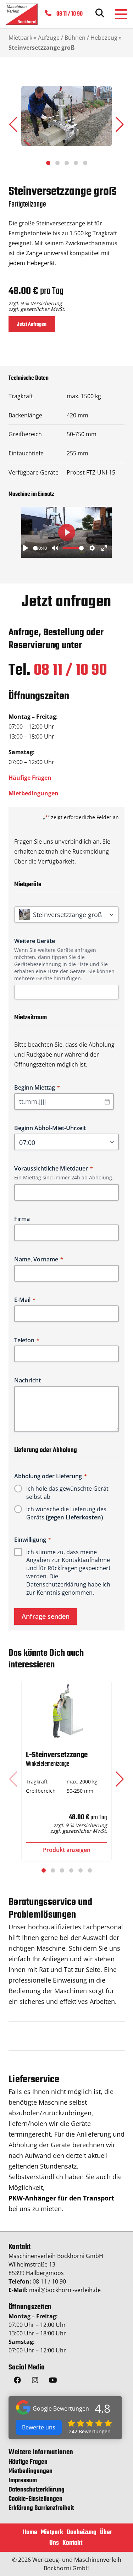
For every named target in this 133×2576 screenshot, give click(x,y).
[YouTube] (53, 2382)
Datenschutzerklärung (56, 1584)
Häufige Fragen (30, 778)
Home (30, 2533)
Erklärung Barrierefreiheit (41, 2508)
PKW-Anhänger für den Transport (61, 2198)
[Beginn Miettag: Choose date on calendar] (107, 1102)
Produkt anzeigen (67, 1850)
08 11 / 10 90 (70, 671)
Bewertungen (90, 2431)
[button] (120, 125)
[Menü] (121, 14)
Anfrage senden (46, 1616)
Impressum (23, 2481)
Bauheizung (82, 2533)
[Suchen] (100, 14)
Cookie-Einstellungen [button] (35, 2499)
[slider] (35, 548)
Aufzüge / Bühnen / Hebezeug (78, 38)
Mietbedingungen (34, 793)
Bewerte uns (39, 2427)
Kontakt (72, 2543)
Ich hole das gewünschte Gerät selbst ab (67, 1493)
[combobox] (69, 992)
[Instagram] (35, 2382)
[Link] (22, 14)
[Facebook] (17, 2382)
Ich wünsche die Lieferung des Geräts (66, 1513)
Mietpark (20, 38)
